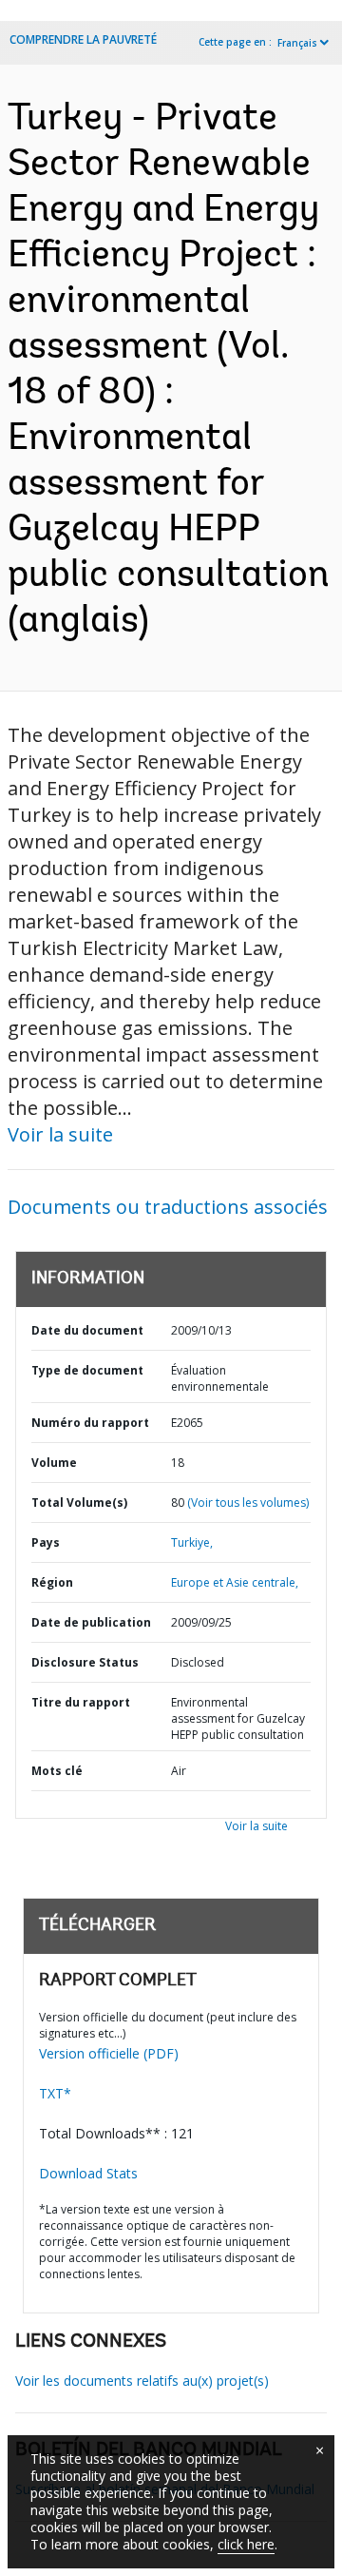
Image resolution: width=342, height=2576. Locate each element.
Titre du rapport (81, 1702)
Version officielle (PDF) (109, 2053)
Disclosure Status (85, 1662)
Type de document (87, 1370)
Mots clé (57, 1771)
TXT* (55, 2093)
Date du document (87, 1330)
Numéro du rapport (90, 1423)
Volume (54, 1463)
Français (297, 43)
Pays (46, 1542)
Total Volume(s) (79, 1503)
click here (246, 2544)
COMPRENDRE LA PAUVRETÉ (83, 39)
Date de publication (91, 1622)
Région (52, 1582)
